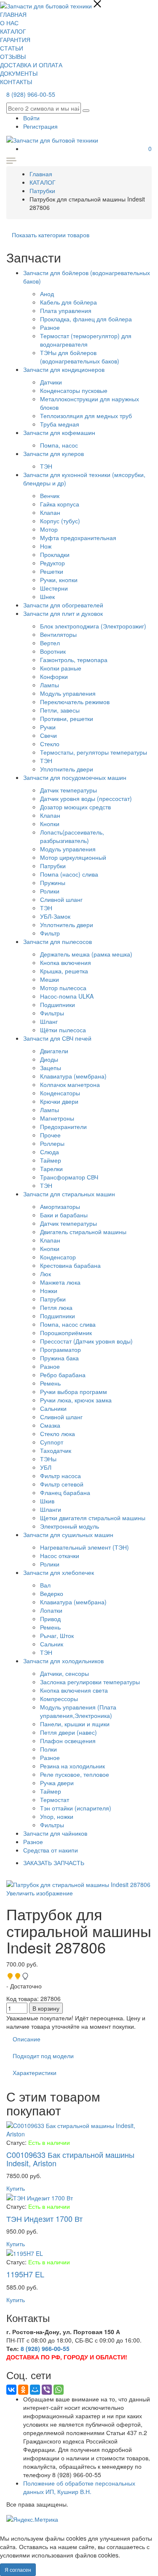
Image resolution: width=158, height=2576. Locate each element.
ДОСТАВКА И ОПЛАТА (31, 65)
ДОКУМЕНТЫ (19, 73)
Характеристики (35, 2072)
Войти (31, 118)
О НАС (9, 23)
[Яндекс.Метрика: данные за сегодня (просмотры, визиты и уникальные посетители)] (32, 2519)
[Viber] (47, 2390)
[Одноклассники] (23, 2390)
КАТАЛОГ (13, 31)
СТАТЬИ (12, 48)
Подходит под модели (43, 2056)
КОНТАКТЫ (16, 82)
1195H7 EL (25, 2274)
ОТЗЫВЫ (13, 56)
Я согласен (18, 2569)
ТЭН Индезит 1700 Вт (44, 2218)
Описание (27, 2039)
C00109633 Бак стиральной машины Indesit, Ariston (70, 2159)
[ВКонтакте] (11, 2390)
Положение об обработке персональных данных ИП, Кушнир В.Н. (79, 2487)
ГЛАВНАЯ (13, 14)
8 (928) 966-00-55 (31, 94)
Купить (16, 2188)
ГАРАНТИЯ (15, 40)
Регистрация (40, 126)
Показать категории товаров (51, 235)
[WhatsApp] (59, 2390)
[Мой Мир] (35, 2390)
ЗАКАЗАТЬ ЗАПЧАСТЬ (54, 1863)
